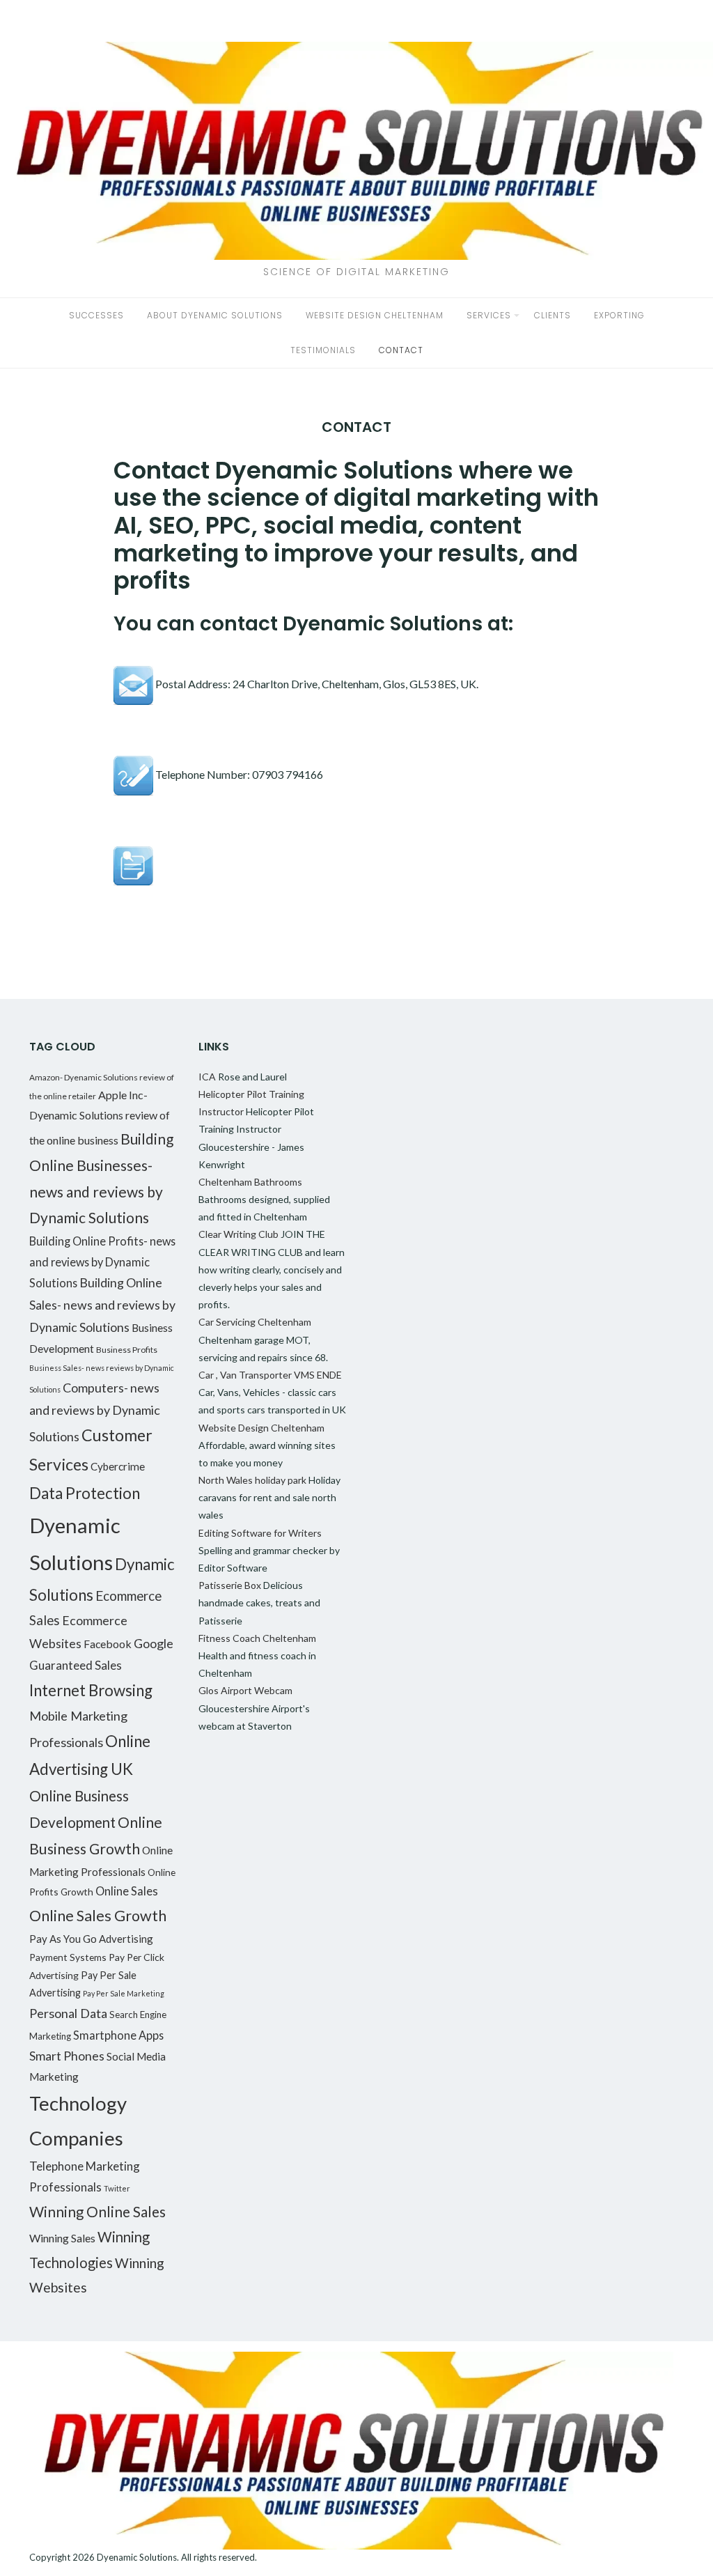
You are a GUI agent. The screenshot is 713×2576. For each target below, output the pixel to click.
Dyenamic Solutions (137, 2557)
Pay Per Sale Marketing (124, 1993)
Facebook (108, 1644)
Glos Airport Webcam (245, 1690)
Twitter (117, 2188)
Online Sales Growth (98, 1916)
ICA (207, 1077)
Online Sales (127, 1891)
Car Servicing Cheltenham (255, 1322)
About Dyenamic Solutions (215, 315)
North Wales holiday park (252, 1480)
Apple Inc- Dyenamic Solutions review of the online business (100, 1117)
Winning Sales (62, 2238)
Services (489, 315)
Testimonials (323, 350)
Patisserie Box (230, 1585)
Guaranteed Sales (76, 1665)
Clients (553, 315)
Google (154, 1643)
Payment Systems (68, 1957)
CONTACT (401, 350)
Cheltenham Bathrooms (250, 1182)
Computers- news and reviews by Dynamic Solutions (95, 1412)
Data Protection (85, 1493)
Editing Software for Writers (260, 1533)
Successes (96, 315)
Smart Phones (67, 2056)
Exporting (619, 315)
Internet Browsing (91, 1690)
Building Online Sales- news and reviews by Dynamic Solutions (102, 1305)
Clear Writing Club (238, 1234)
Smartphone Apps (118, 2035)
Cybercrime (118, 1466)
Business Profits (127, 1350)
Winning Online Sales (97, 2211)
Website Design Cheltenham (375, 315)
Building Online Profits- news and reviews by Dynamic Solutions (102, 1262)
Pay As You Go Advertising (91, 1939)
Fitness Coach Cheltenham (257, 1638)
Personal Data (68, 2013)
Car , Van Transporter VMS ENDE (270, 1375)
